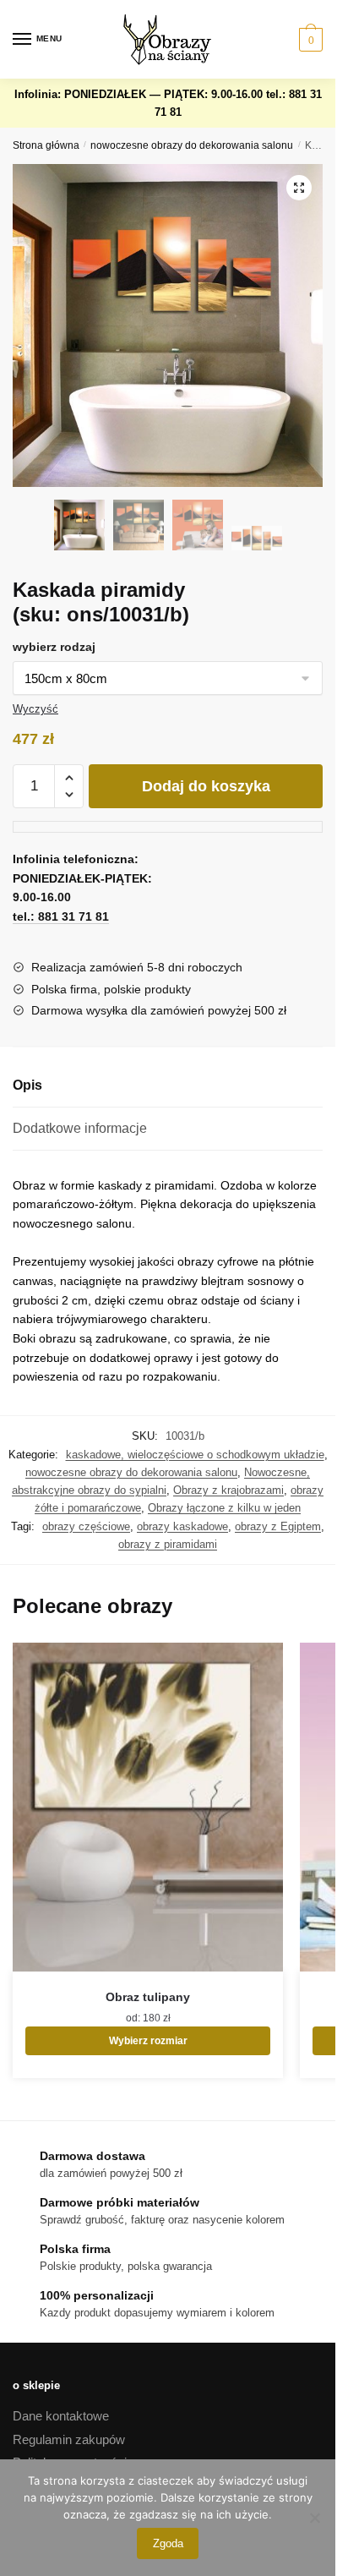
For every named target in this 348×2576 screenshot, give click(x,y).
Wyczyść (35, 709)
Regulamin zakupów (69, 2439)
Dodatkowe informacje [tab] (80, 1128)
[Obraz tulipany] (148, 1807)
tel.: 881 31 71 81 (61, 916)
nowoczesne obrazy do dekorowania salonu (192, 145)
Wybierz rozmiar (148, 2041)
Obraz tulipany (148, 1997)
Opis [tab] (27, 1085)
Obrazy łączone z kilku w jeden (224, 1508)
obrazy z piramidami (168, 1544)
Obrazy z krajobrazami (228, 1490)
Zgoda (168, 2543)
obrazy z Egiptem (278, 1526)
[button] (299, 188)
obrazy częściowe (86, 1526)
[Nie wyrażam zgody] (314, 2518)
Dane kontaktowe (61, 2416)
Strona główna (46, 145)
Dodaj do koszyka (206, 786)
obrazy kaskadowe (182, 1526)
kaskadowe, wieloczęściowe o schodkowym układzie (195, 1455)
